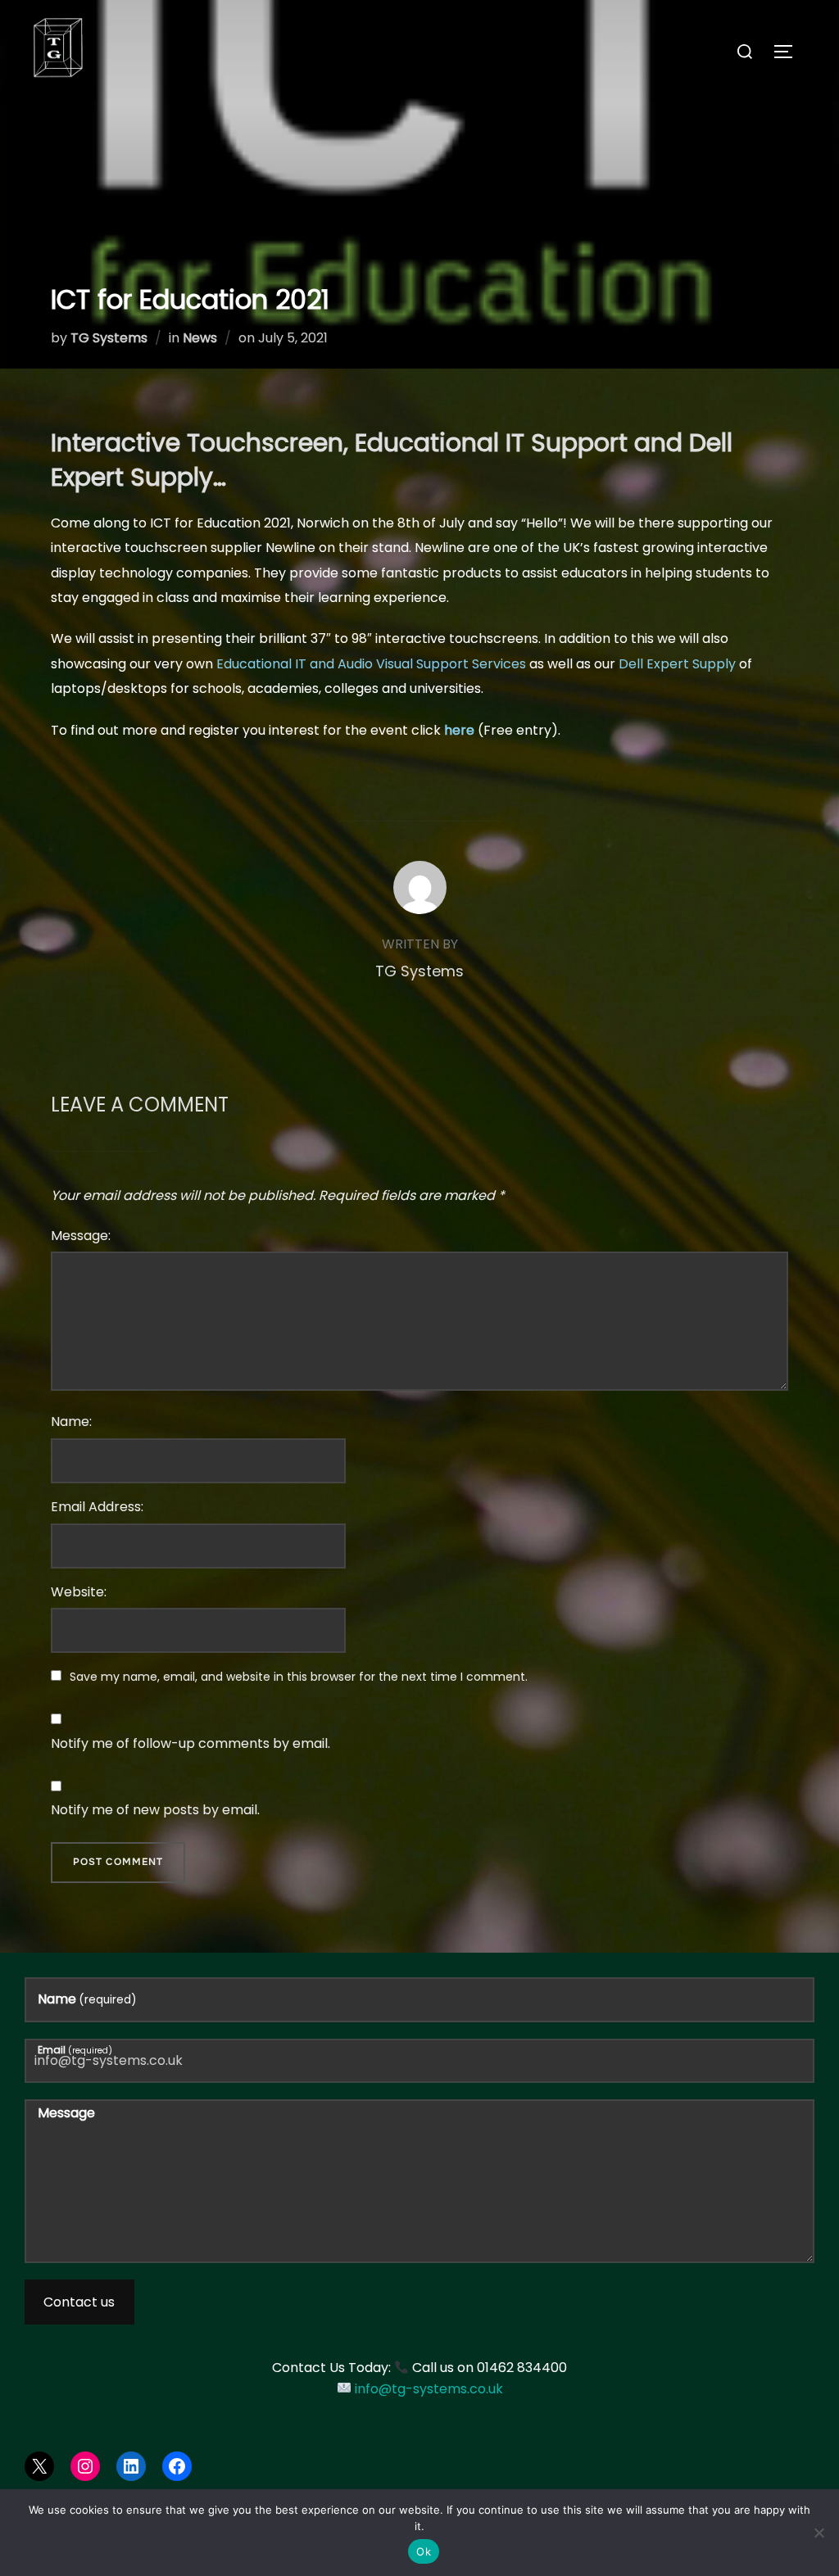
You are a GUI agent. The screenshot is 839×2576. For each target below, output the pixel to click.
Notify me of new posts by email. (155, 1810)
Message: (81, 1236)
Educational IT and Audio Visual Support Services (371, 664)
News (200, 338)
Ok (424, 2551)
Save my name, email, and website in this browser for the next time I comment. (299, 1677)
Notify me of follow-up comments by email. (190, 1743)
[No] (819, 2533)
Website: (79, 1592)
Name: (71, 1422)
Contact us (79, 2302)
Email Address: (97, 1507)
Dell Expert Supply (677, 664)
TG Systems (109, 338)
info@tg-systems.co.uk (429, 2389)
